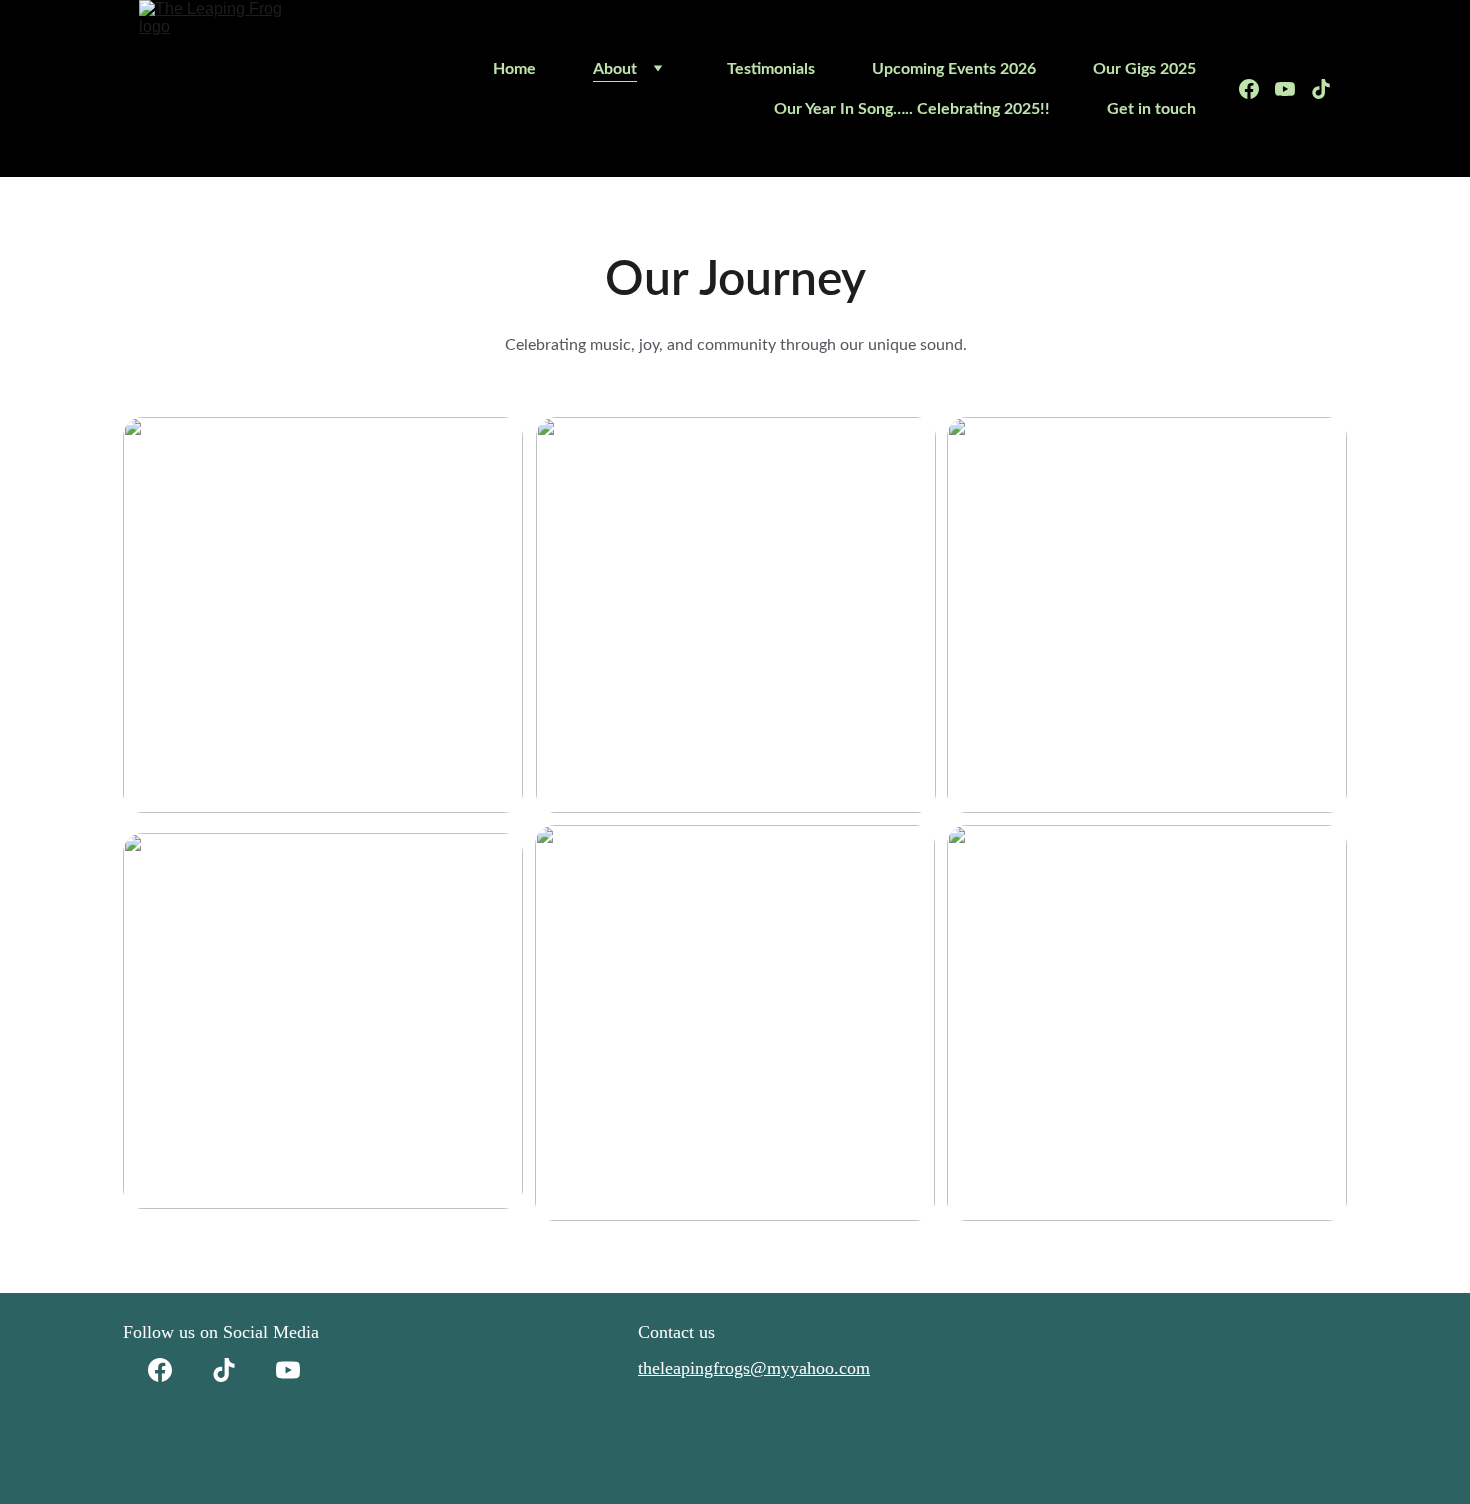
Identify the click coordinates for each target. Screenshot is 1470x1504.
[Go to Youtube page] (1293, 89)
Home (514, 69)
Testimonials (771, 69)
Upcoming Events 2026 (954, 69)
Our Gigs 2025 (1144, 69)
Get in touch (1151, 109)
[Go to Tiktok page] (1321, 89)
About (615, 69)
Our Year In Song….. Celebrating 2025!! (912, 109)
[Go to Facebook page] (1257, 89)
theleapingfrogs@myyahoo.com (754, 1368)
